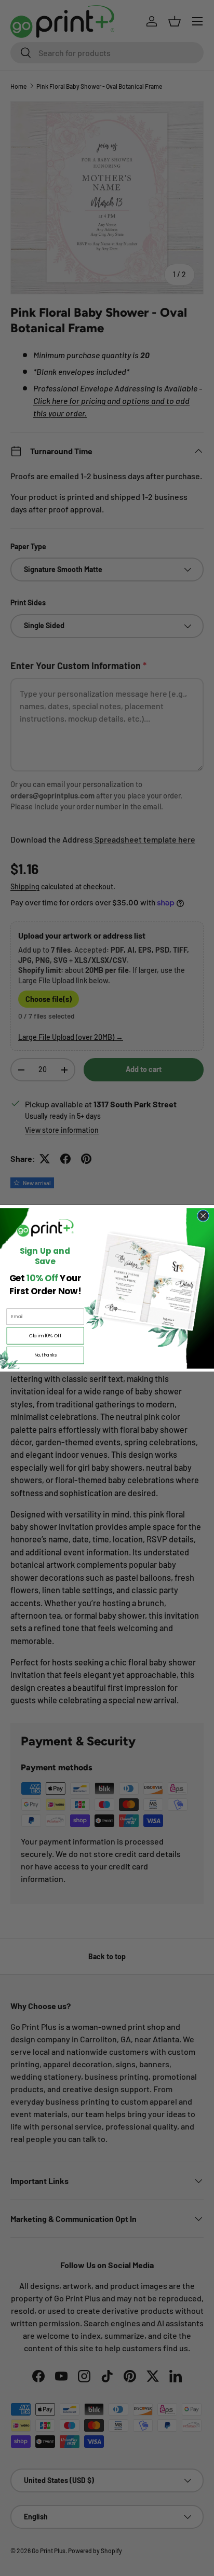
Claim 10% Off (45, 1336)
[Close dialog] (203, 1216)
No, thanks (45, 1355)
